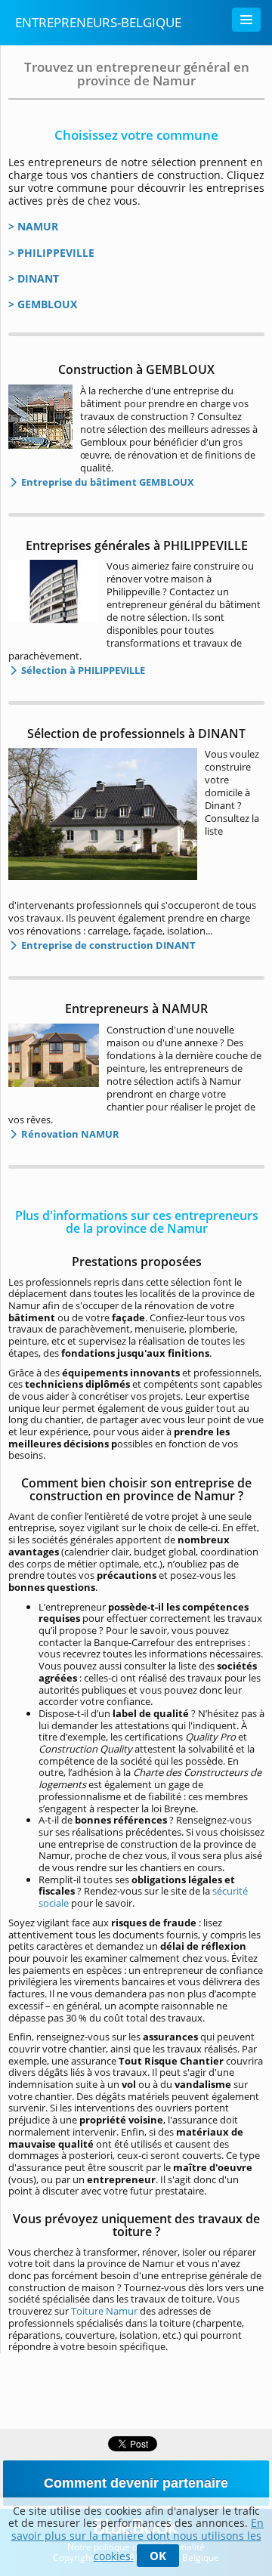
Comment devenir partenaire (136, 2483)
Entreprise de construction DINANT (107, 945)
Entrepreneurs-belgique (98, 22)
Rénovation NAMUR (69, 1134)
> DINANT (34, 278)
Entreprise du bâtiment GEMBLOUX (107, 482)
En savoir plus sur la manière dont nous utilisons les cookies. (138, 2539)
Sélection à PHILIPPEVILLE (82, 670)
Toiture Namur (104, 2311)
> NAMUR (33, 226)
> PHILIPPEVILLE (51, 253)
